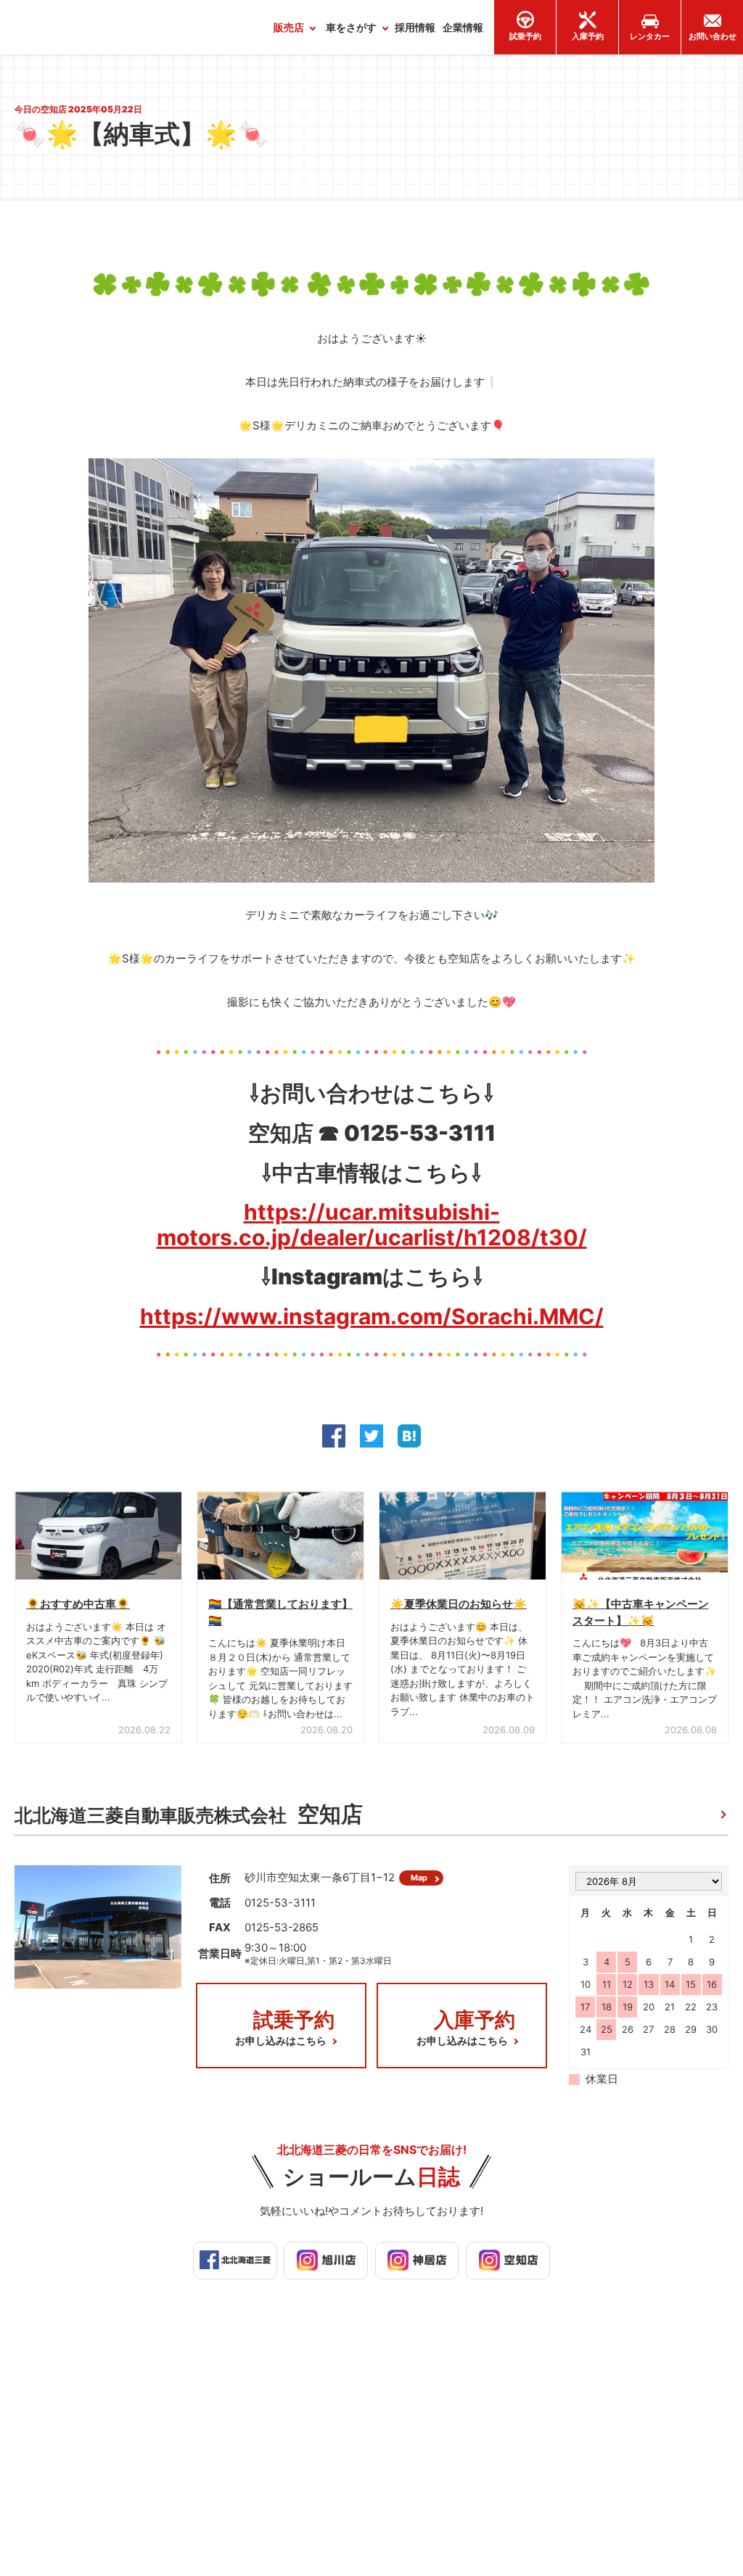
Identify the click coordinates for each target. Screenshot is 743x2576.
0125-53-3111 (280, 1903)
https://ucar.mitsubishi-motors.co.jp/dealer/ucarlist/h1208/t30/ (372, 1225)
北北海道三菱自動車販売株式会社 (189, 1814)
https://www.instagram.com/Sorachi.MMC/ (372, 1316)
